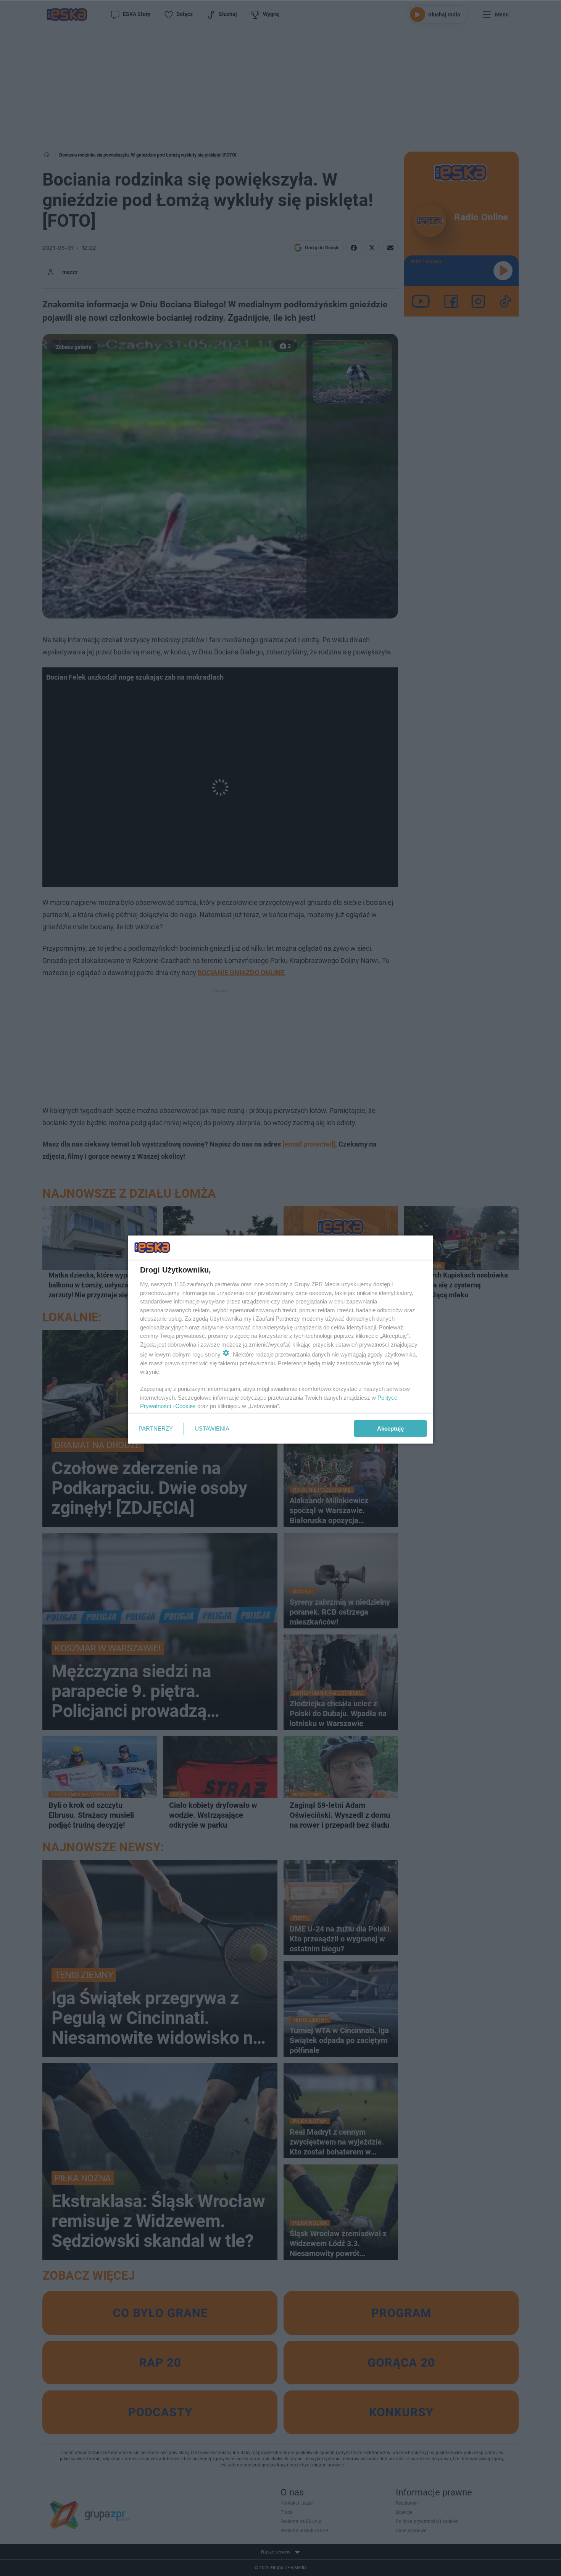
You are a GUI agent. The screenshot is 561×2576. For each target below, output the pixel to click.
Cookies (185, 1406)
